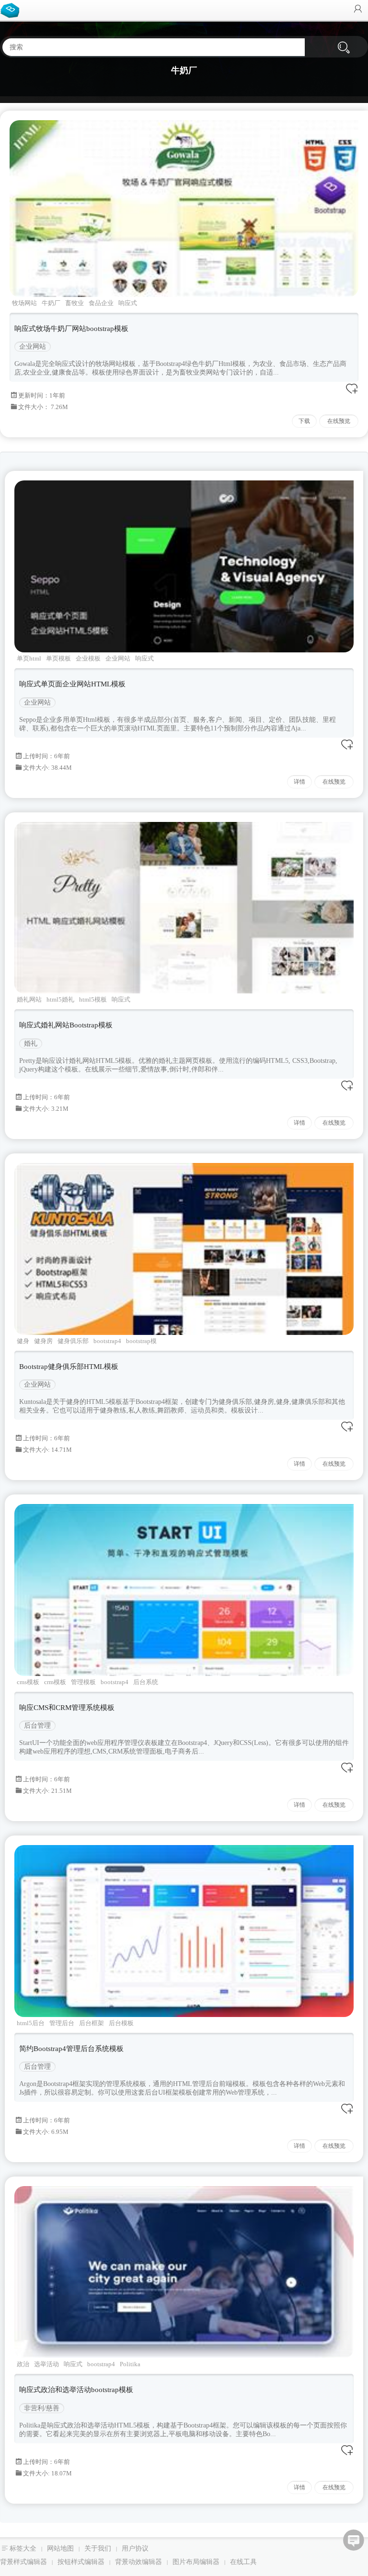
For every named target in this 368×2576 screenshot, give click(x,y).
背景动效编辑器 (138, 2562)
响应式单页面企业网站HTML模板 (72, 684)
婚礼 (31, 1043)
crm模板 (55, 1682)
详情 (299, 782)
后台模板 (121, 2023)
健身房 (43, 1341)
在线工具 (243, 2562)
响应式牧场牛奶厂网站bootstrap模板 (71, 329)
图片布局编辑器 (196, 2562)
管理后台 (62, 2023)
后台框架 (92, 2023)
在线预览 (339, 421)
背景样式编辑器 (23, 2562)
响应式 (128, 303)
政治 (23, 2364)
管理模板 (83, 1682)
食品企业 (101, 303)
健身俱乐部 (73, 1341)
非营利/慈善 (42, 2408)
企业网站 (33, 347)
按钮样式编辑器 (81, 2562)
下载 (304, 421)
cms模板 (28, 1682)
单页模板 (58, 658)
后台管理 (37, 1726)
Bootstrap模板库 (12, 10)
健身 (23, 1341)
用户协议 (135, 2548)
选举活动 (46, 2364)
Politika (130, 2364)
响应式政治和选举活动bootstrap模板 (76, 2390)
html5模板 (93, 999)
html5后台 (31, 2023)
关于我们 (98, 2548)
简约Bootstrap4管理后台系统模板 (71, 2049)
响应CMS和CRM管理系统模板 (67, 1708)
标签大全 (23, 2548)
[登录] (358, 10)
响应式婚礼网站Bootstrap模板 (66, 1025)
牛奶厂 (51, 303)
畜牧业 (75, 303)
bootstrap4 (107, 1341)
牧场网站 (24, 303)
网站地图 (60, 2548)
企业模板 (88, 658)
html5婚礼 (60, 999)
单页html (29, 658)
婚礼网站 (29, 999)
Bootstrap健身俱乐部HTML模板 (69, 1367)
